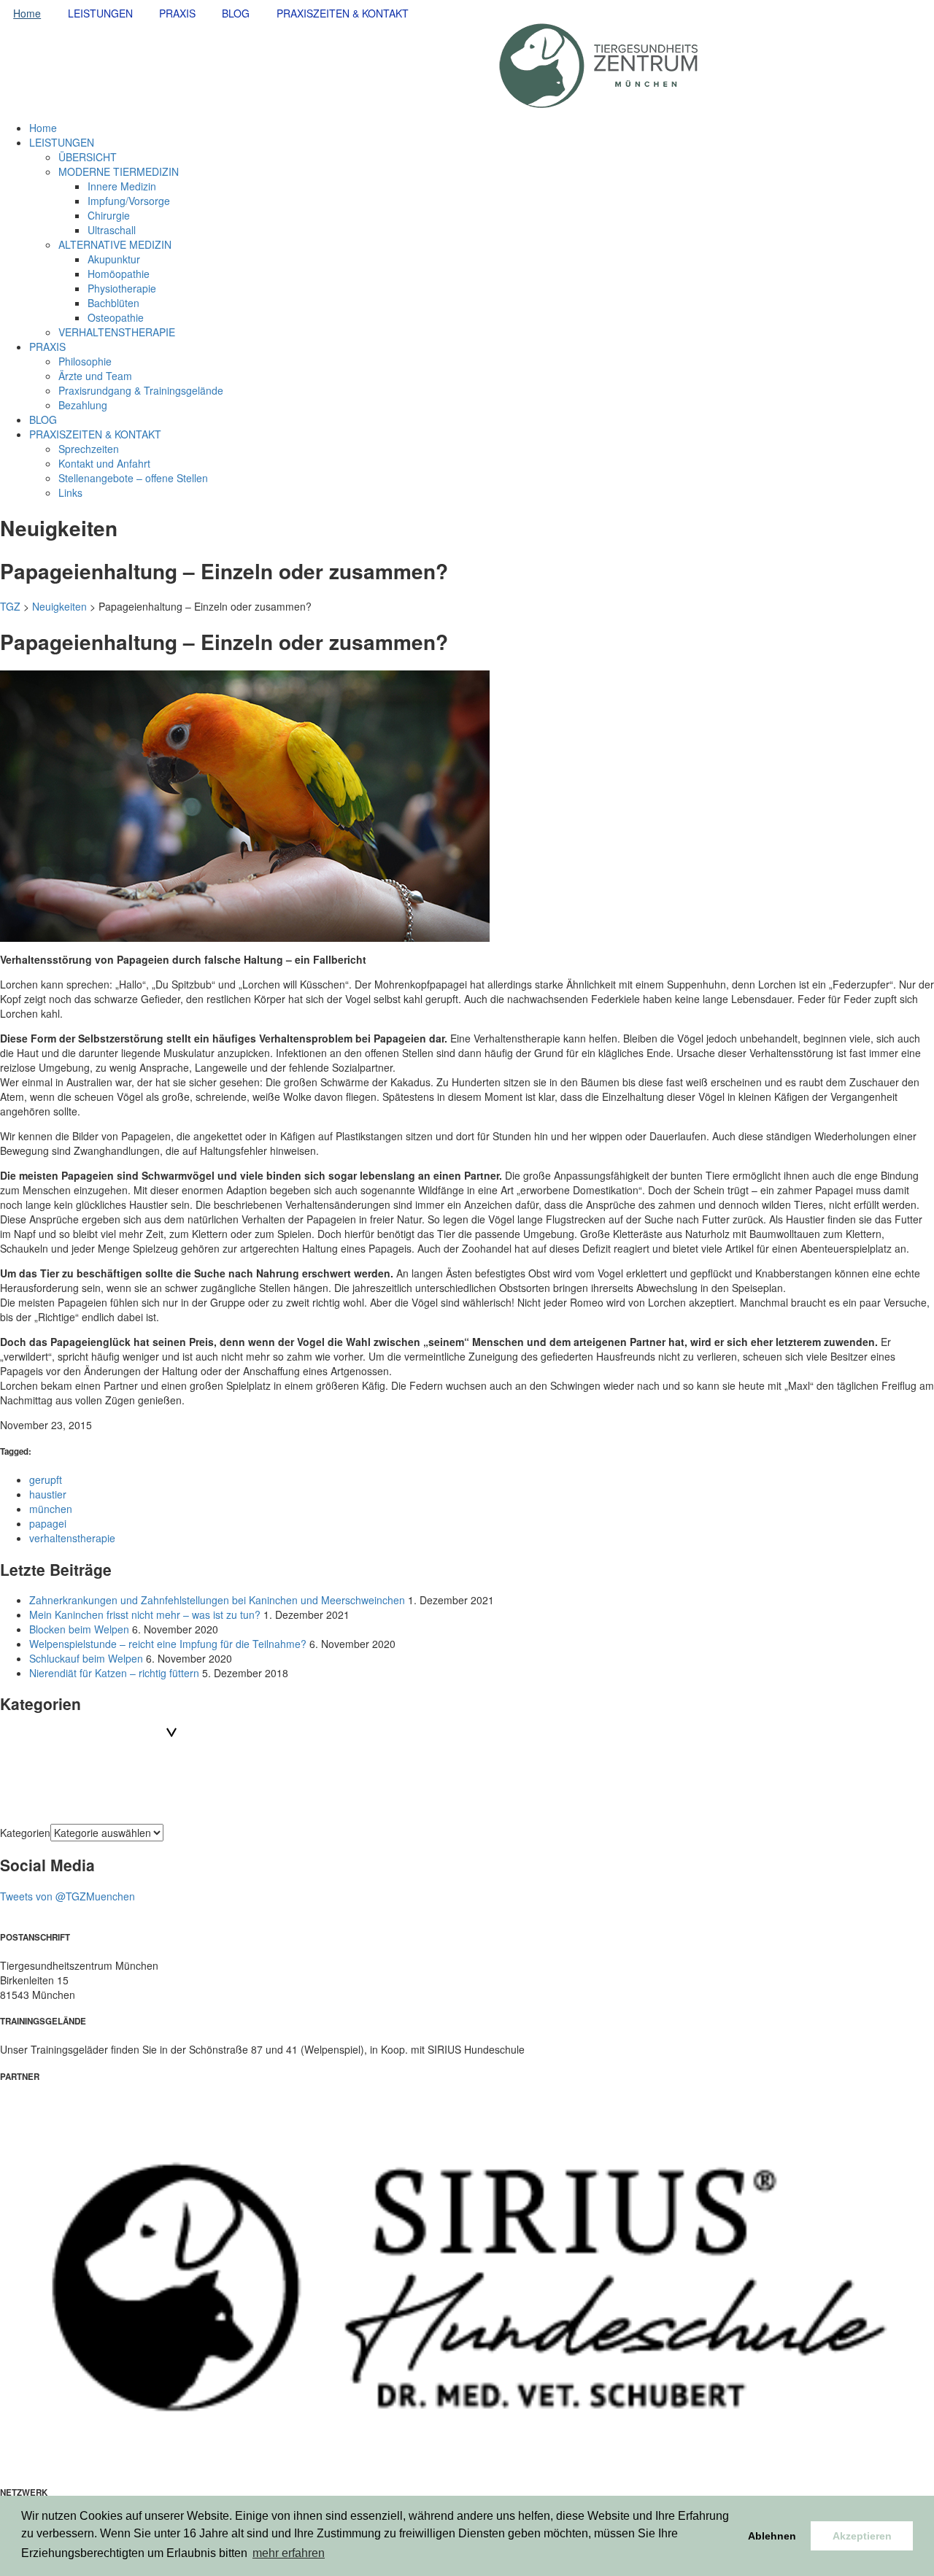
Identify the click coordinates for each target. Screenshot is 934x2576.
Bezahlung (83, 405)
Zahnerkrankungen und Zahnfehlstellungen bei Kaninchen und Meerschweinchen (217, 1600)
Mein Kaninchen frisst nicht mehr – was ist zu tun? (145, 1614)
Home (27, 13)
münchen (51, 1509)
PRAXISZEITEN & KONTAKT (343, 13)
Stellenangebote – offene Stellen (133, 478)
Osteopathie (116, 317)
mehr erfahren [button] (289, 2553)
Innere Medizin (122, 186)
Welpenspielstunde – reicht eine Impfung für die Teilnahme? (168, 1644)
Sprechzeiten (89, 449)
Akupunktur (114, 259)
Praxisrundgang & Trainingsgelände (141, 390)
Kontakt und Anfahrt (104, 463)
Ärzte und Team (95, 376)
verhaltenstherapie (72, 1538)
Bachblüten (113, 303)
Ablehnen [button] (772, 2536)
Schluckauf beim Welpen (86, 1658)
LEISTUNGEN (100, 13)
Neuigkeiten (59, 606)
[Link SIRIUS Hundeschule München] (467, 2283)
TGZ (10, 606)
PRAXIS (177, 13)
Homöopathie (119, 274)
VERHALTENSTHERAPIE (117, 332)
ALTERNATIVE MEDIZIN (115, 244)
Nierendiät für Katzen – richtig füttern (114, 1673)
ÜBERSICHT (88, 157)
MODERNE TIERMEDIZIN (119, 171)
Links (70, 492)
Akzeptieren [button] (862, 2536)
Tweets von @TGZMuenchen (67, 1896)
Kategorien (25, 1833)
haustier (48, 1494)
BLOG (236, 13)
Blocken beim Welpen (79, 1629)
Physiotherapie (122, 288)
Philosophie (85, 361)
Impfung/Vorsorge (129, 201)
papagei (48, 1523)
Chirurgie (109, 215)
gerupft (46, 1480)
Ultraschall (112, 230)
